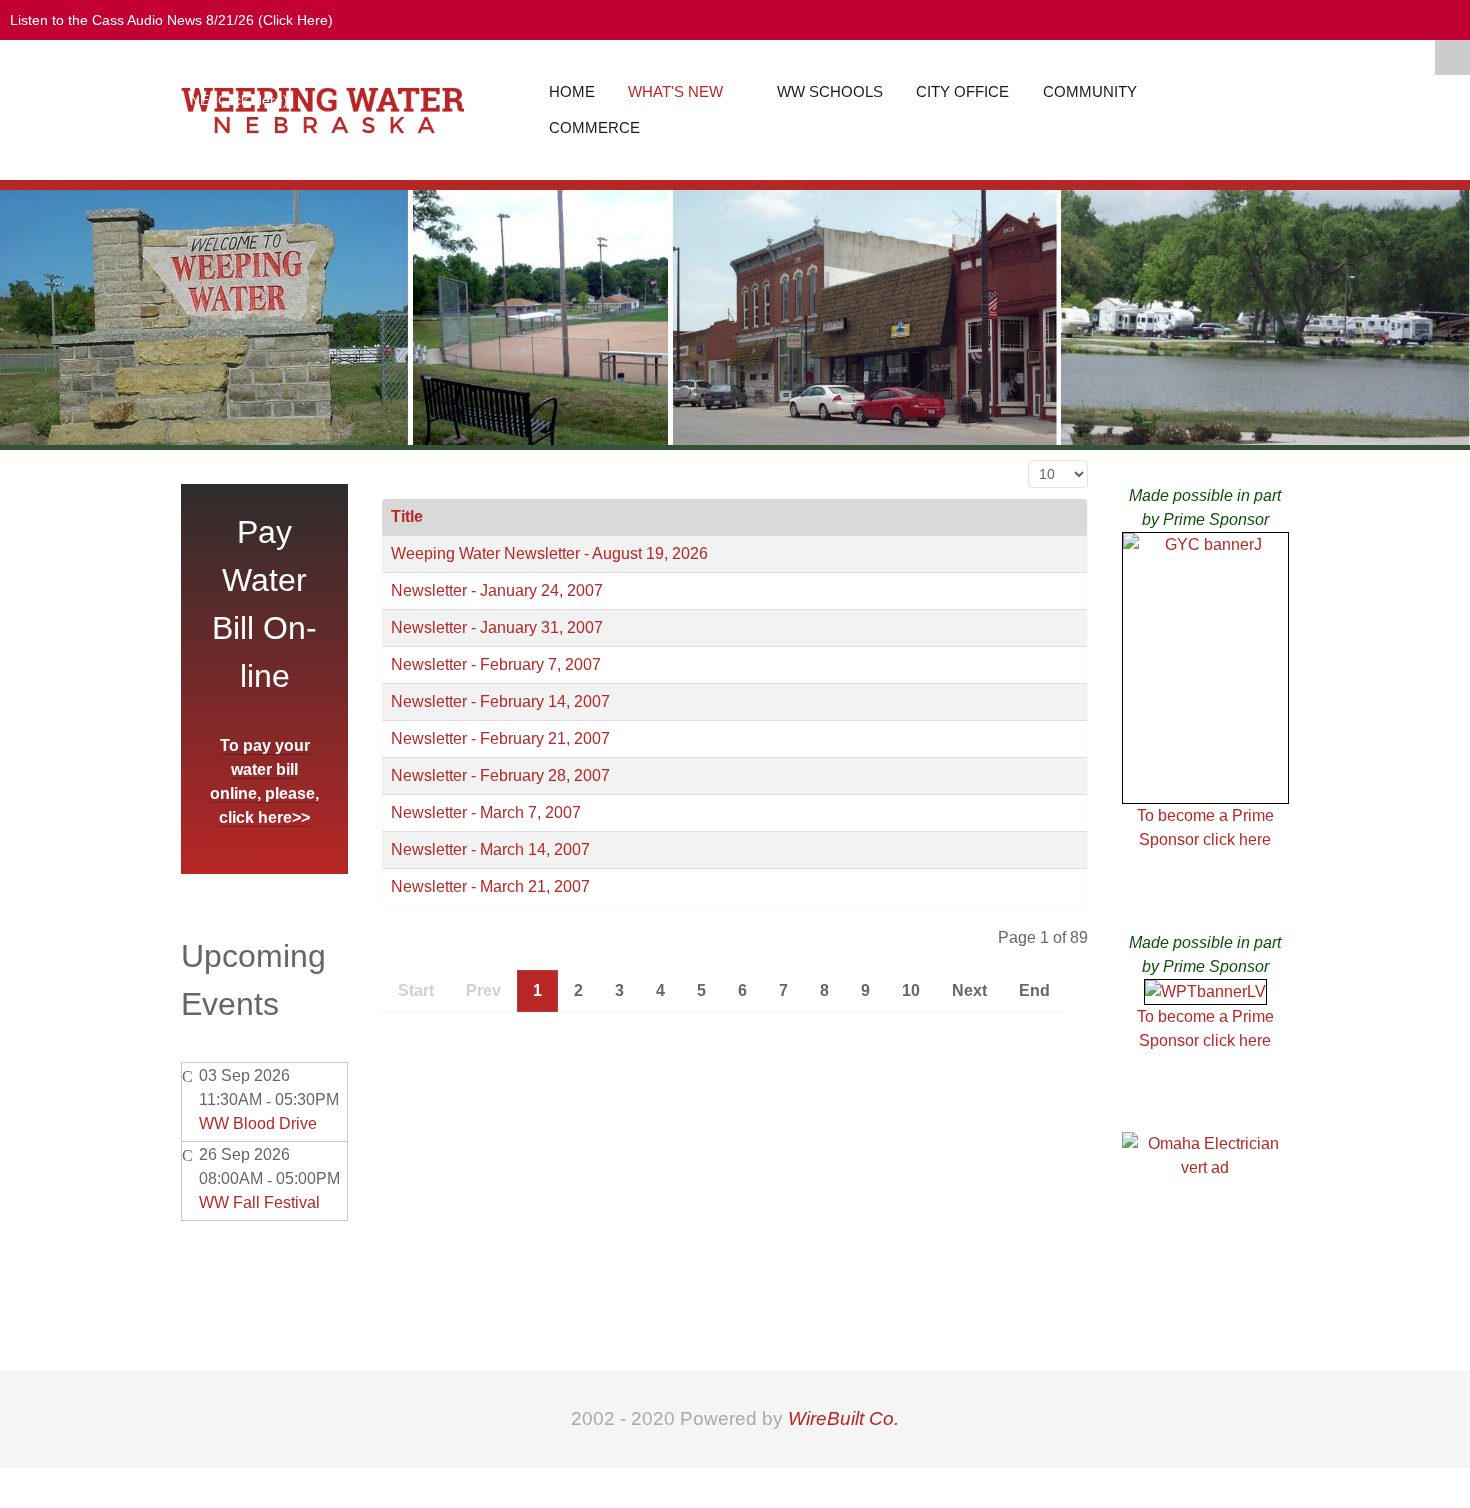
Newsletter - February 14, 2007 (500, 701)
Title (407, 516)
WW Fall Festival (259, 1202)
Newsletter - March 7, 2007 (486, 812)
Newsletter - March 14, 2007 (490, 849)
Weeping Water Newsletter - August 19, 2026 (549, 553)
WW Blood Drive (258, 1123)
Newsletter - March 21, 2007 (490, 886)
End (1034, 990)
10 (911, 990)
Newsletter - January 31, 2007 (497, 627)
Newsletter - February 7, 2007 (496, 664)
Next (969, 990)
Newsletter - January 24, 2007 (497, 590)
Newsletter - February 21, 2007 (500, 738)
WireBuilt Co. (843, 1418)
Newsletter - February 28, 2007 (500, 775)
